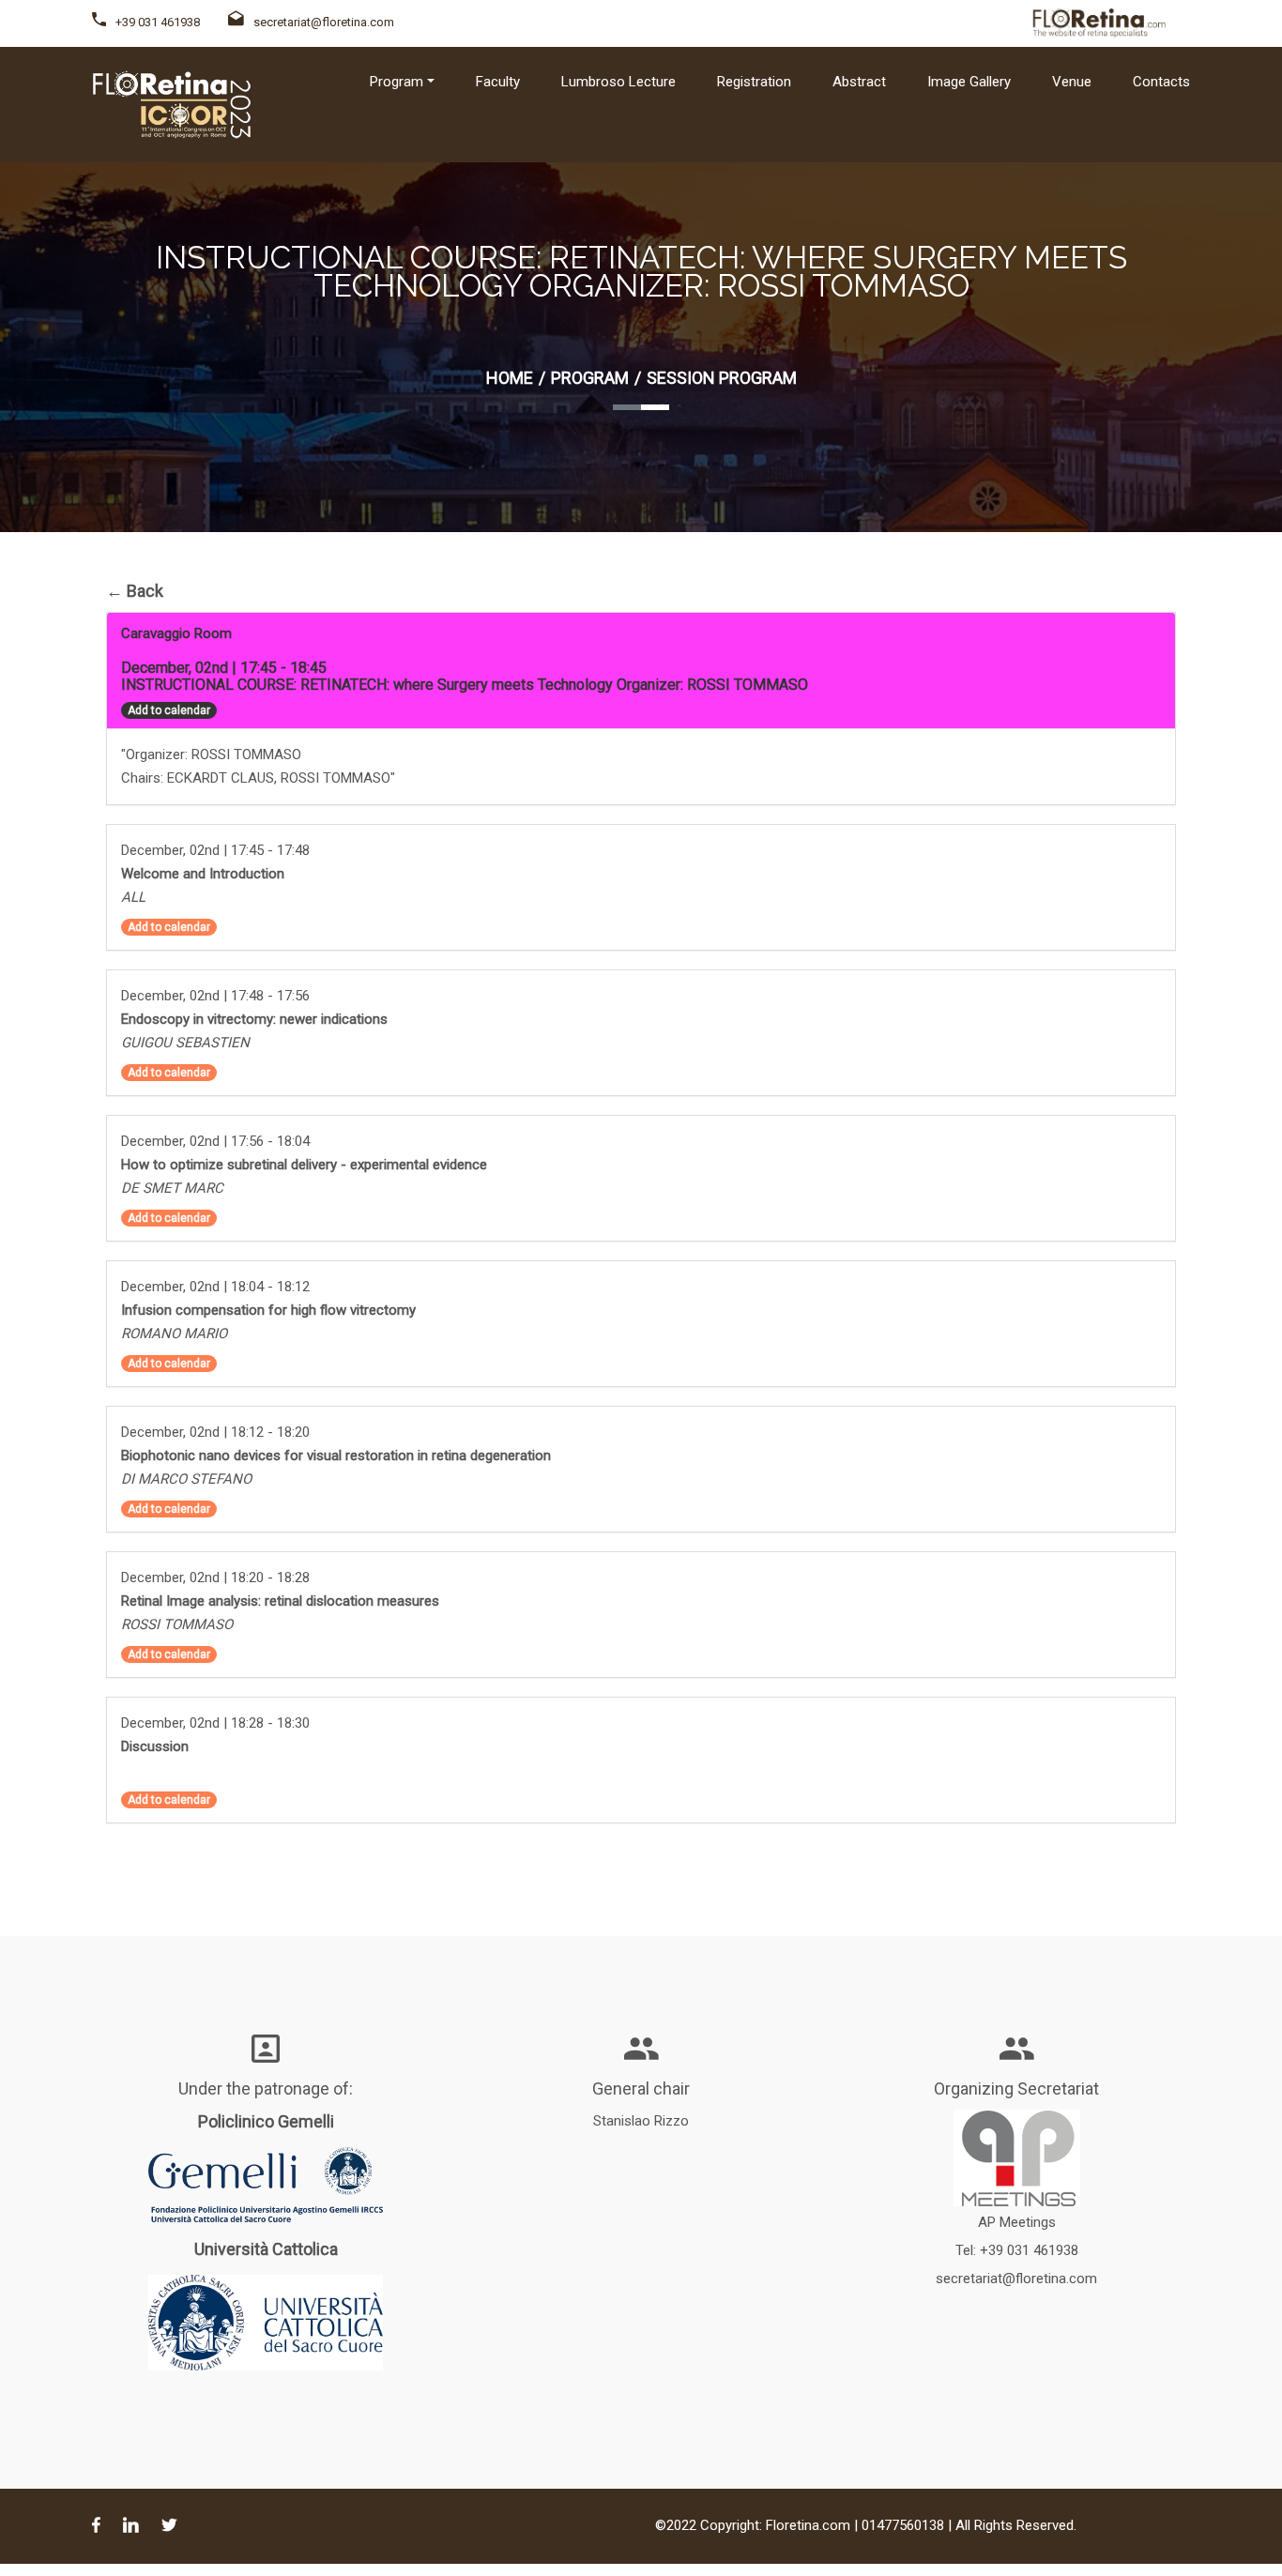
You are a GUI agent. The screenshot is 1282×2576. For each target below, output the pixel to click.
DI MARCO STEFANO (186, 1479)
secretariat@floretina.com (324, 22)
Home (510, 378)
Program (590, 378)
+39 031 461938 (158, 22)
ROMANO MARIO (174, 1334)
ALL (133, 897)
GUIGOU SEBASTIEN (185, 1043)
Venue (1072, 82)
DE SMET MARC (172, 1188)
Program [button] (397, 82)
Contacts (1161, 82)
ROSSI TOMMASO (177, 1624)
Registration (754, 82)
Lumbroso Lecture (618, 82)
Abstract (859, 82)
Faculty (498, 82)
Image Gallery (969, 82)
